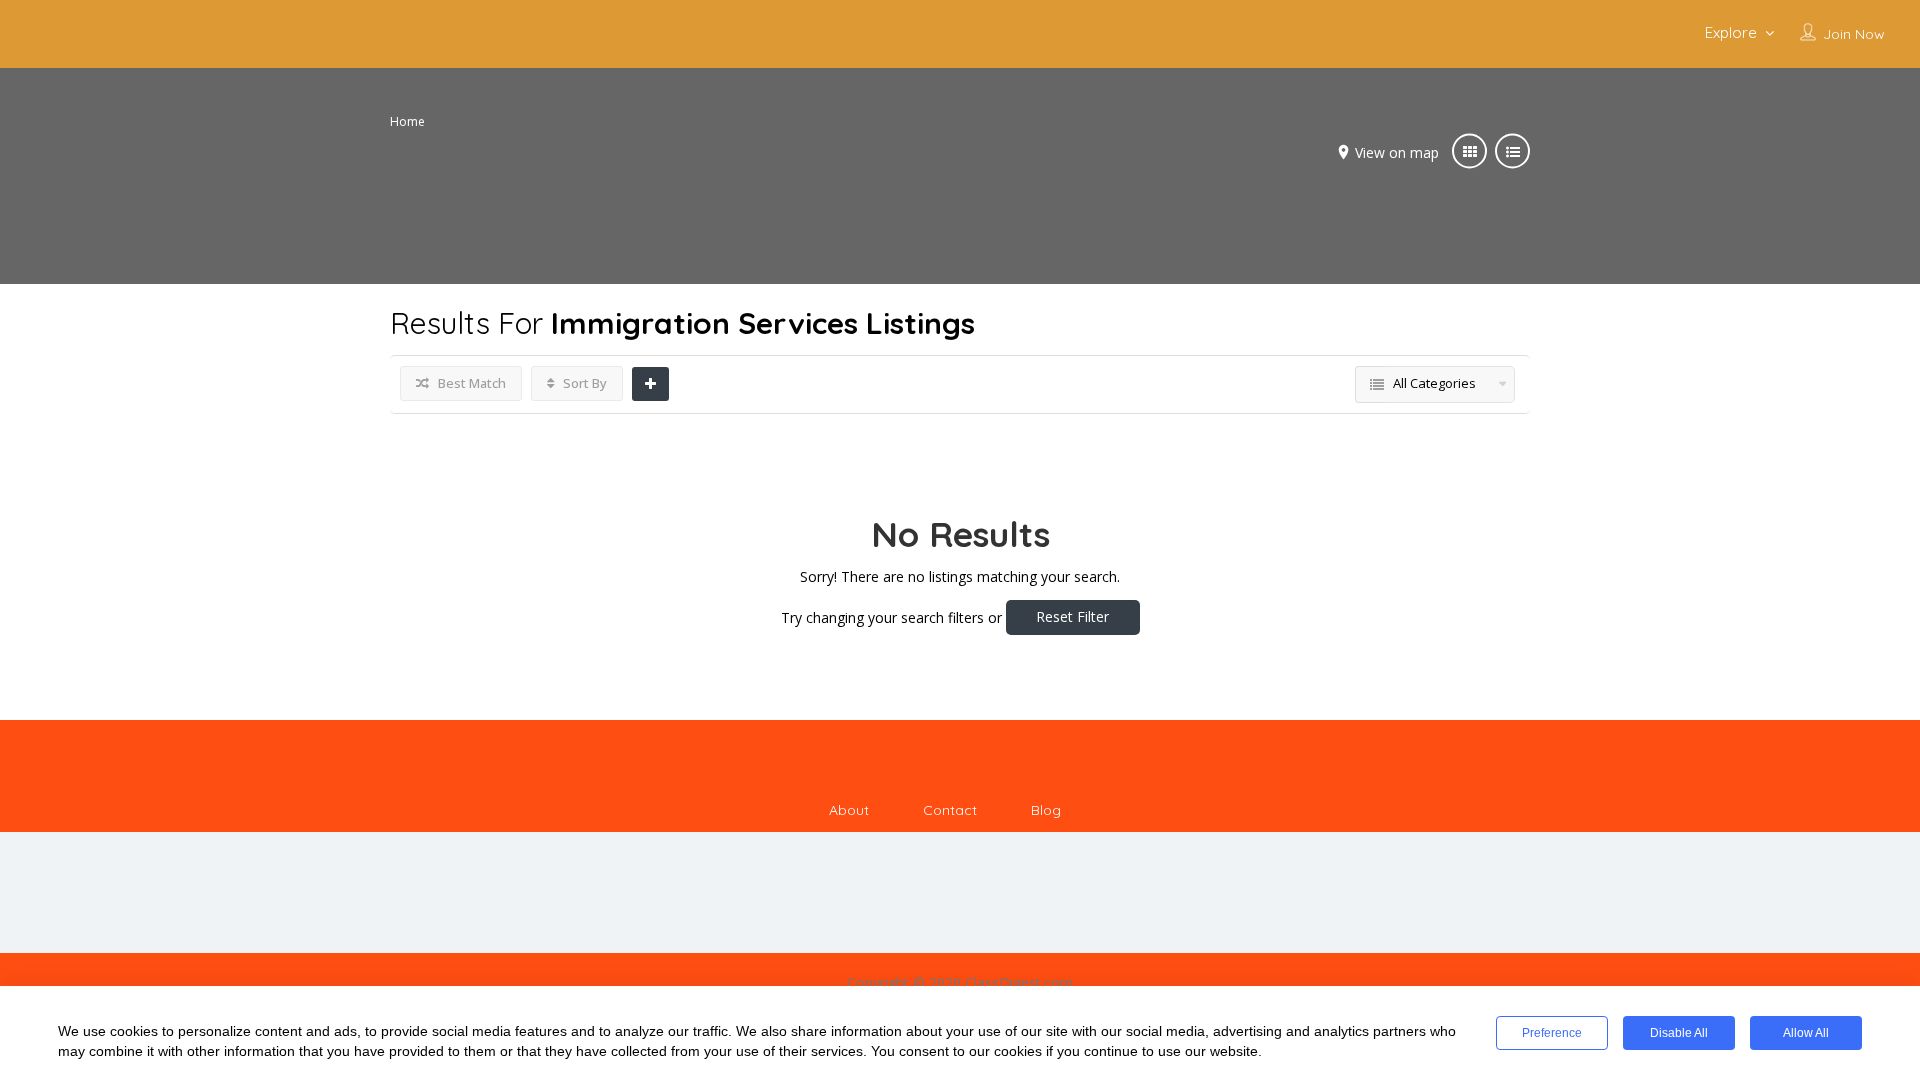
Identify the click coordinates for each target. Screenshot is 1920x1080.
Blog (1046, 810)
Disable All (1679, 1033)
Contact (950, 810)
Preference (1552, 1033)
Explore (1731, 32)
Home (407, 121)
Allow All (1806, 1033)
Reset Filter (1072, 616)
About (849, 810)
